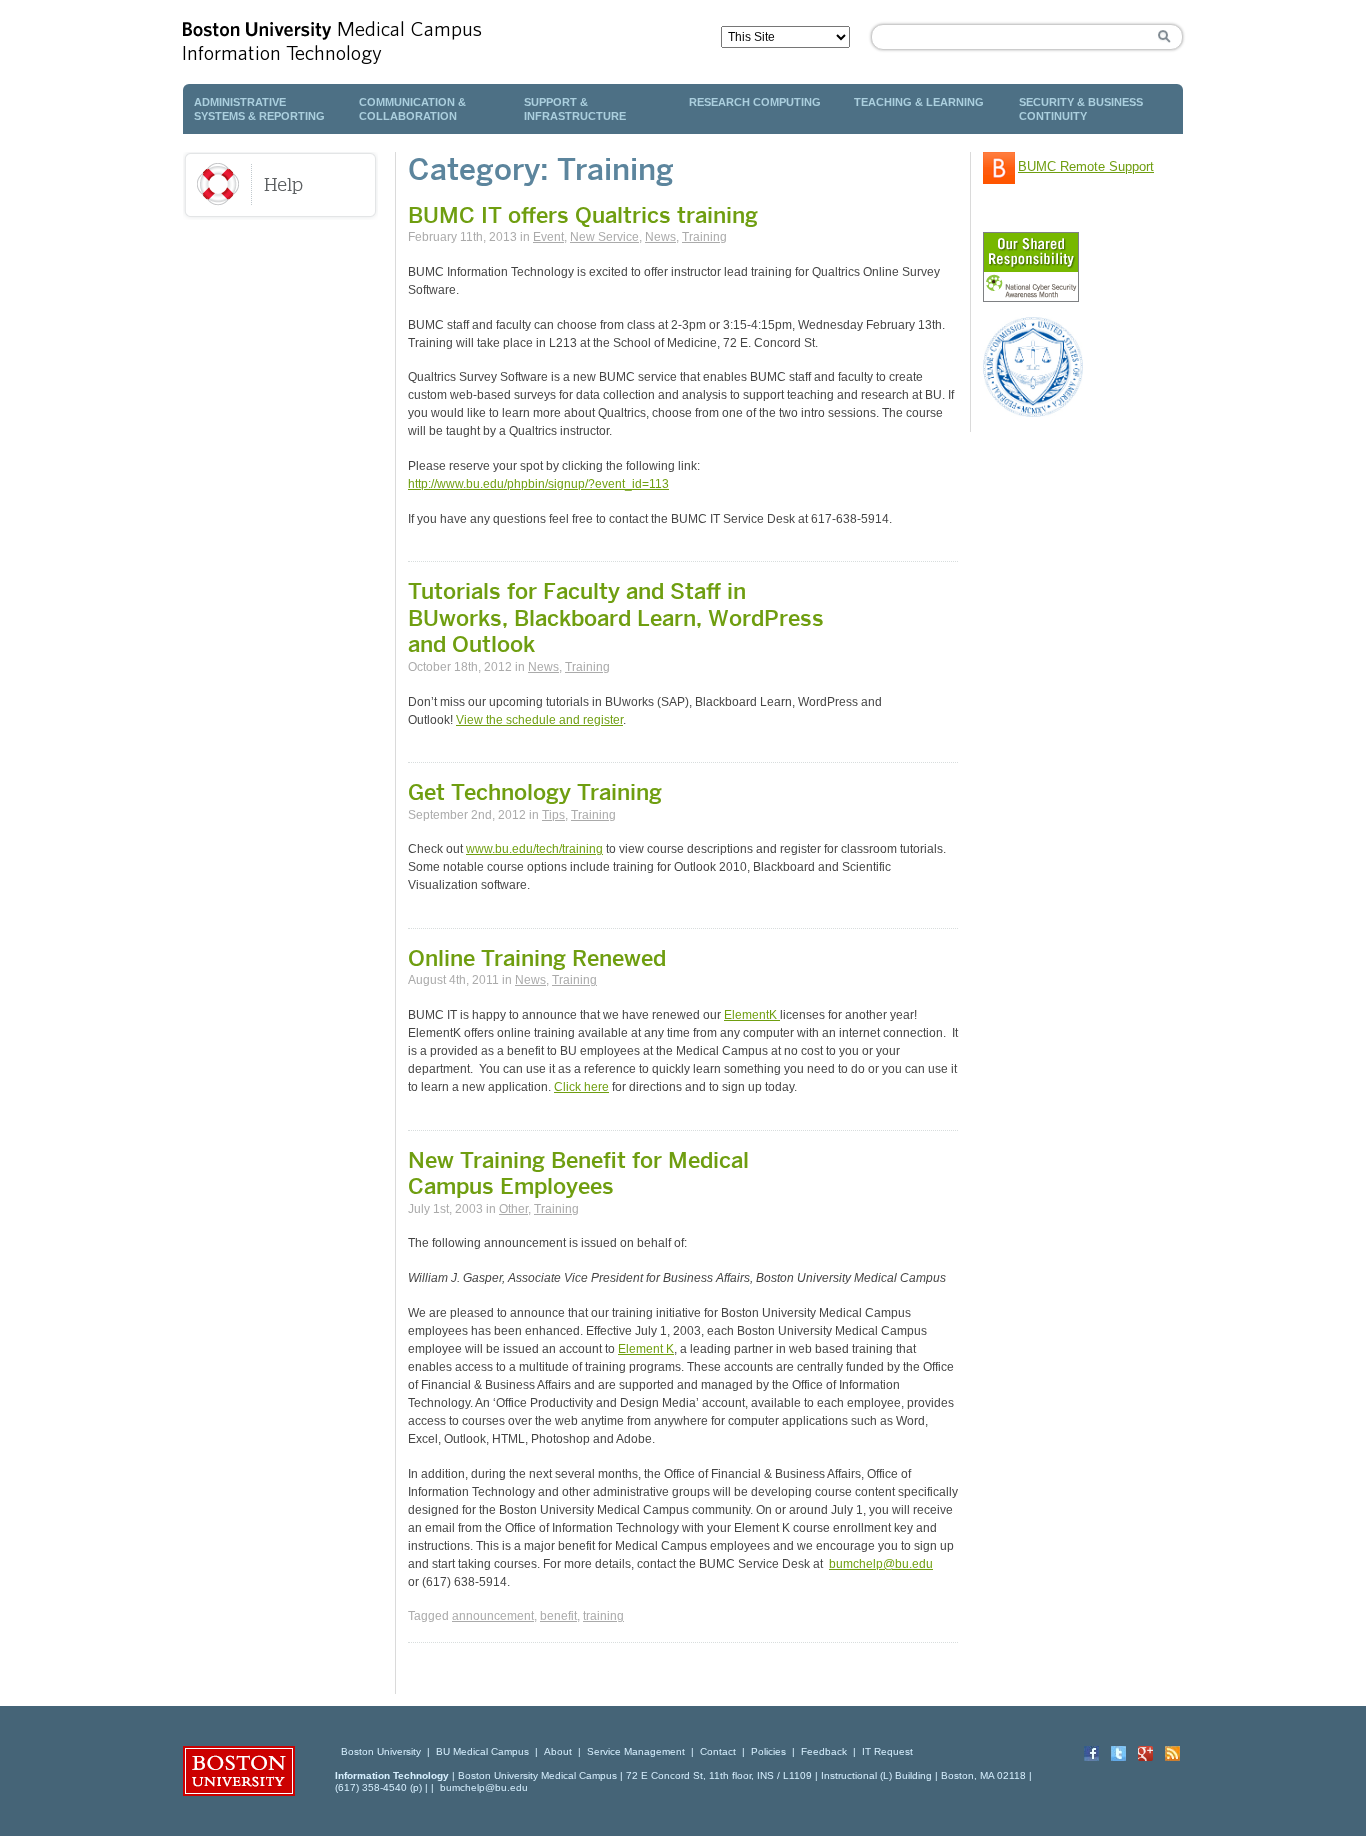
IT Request (887, 1751)
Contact (718, 1751)
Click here (581, 1087)
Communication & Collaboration (412, 109)
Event (548, 237)
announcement (493, 1616)
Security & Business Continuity (1081, 109)
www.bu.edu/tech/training (534, 849)
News (660, 237)
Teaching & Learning (919, 102)
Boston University (381, 1751)
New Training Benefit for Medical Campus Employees (578, 1173)
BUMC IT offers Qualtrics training (583, 215)
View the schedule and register (539, 720)
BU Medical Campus (482, 1751)
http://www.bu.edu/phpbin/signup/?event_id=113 (538, 484)
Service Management (636, 1751)
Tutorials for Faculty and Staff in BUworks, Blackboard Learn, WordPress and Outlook (616, 617)
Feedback (824, 1751)
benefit (558, 1616)
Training (704, 237)
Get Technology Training (535, 792)
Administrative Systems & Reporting (259, 109)
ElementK (752, 1015)
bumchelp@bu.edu (881, 1564)
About (558, 1751)
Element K (646, 1349)
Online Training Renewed (537, 958)
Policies (768, 1751)
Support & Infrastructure (575, 109)
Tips (553, 815)
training (603, 1616)
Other (513, 1209)
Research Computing (755, 102)
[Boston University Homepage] (338, 1751)
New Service (604, 237)
